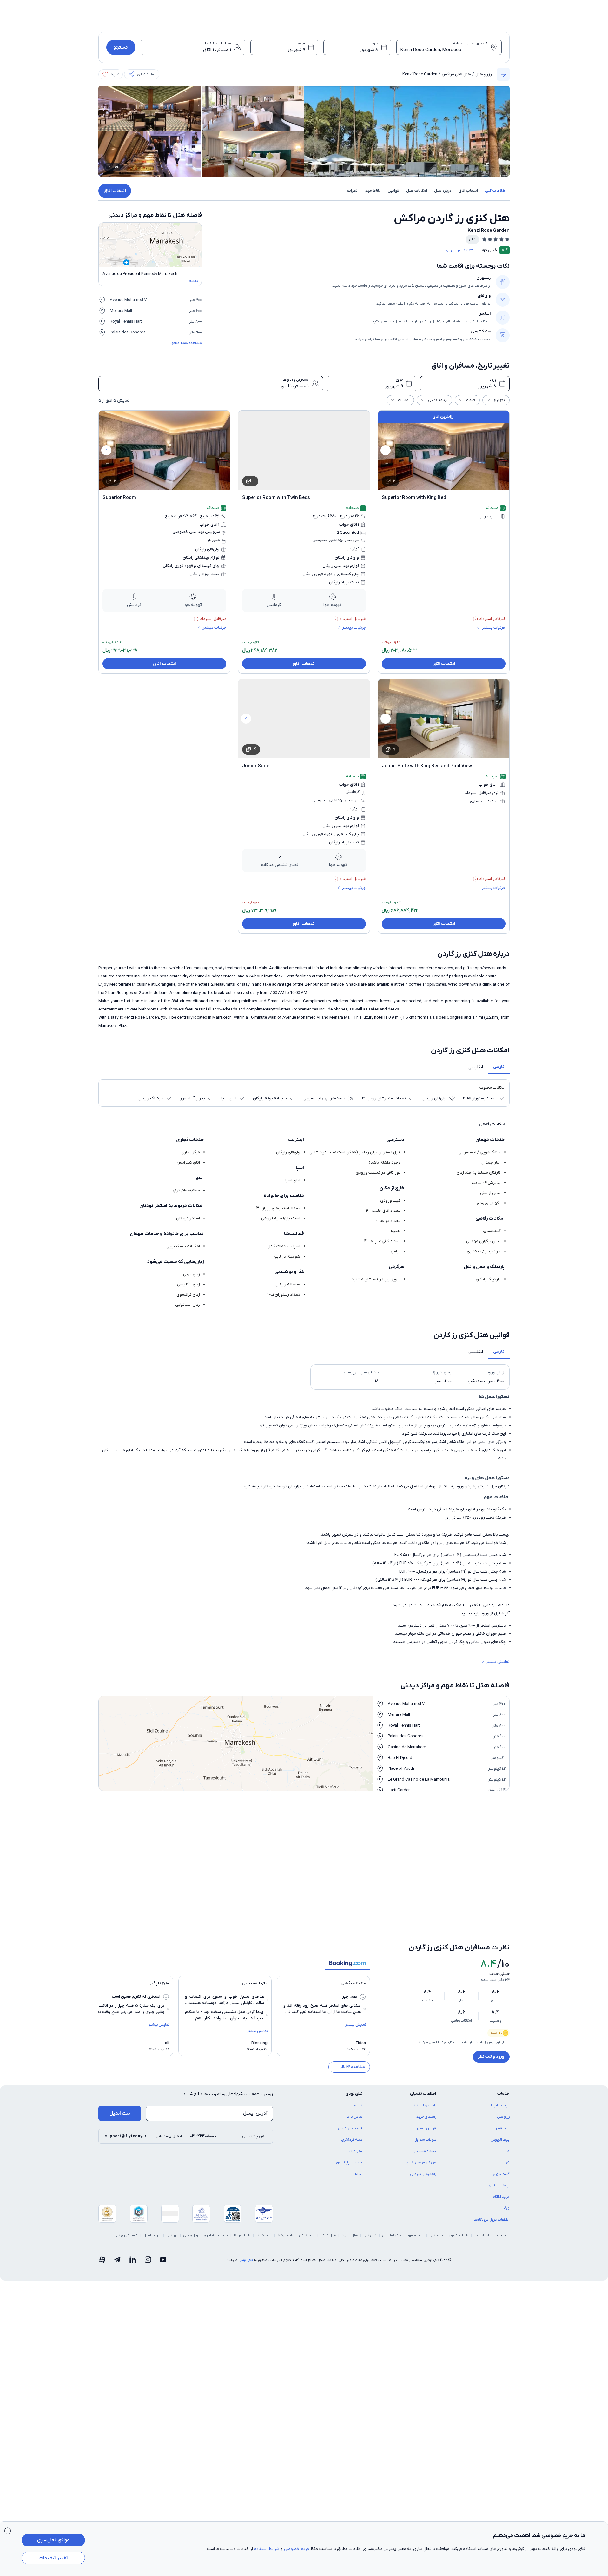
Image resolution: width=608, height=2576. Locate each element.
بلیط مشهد (415, 2192)
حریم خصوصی (297, 2549)
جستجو (121, 47)
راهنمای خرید (426, 2074)
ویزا (507, 2108)
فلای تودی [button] (354, 2051)
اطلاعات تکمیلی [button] (423, 2051)
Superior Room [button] (119, 498)
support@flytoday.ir (126, 2093)
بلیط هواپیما (500, 2063)
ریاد (503, 1876)
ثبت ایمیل (120, 2070)
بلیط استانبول (459, 2192)
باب (295, 1834)
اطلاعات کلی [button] (496, 191)
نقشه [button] (193, 281)
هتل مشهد (350, 2192)
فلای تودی (246, 2217)
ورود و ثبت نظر (491, 2014)
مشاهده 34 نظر (353, 2024)
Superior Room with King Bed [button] (414, 498)
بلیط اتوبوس (500, 2097)
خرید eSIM (501, 2154)
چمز (398, 1855)
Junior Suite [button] (256, 766)
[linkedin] (133, 2217)
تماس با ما (355, 2074)
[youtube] (163, 2217)
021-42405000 (203, 2093)
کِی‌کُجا (506, 2165)
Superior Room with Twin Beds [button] (276, 498)
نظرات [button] (352, 191)
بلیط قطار (502, 2085)
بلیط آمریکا (242, 2192)
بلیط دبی (436, 2192)
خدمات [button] (503, 2051)
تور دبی (172, 2192)
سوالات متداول (425, 2097)
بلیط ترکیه (285, 2192)
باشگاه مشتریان (424, 2108)
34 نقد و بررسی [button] (462, 250)
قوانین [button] (393, 191)
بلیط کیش (307, 2192)
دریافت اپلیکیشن (349, 2120)
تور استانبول (152, 2192)
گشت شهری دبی (126, 2192)
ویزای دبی (191, 2192)
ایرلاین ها (482, 2192)
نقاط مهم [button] (373, 191)
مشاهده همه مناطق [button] (186, 343)
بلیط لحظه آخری (216, 2192)
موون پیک (497, 1855)
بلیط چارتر (502, 2192)
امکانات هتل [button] (417, 191)
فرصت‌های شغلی (350, 2085)
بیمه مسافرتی (499, 2143)
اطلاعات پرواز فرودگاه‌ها (492, 2177)
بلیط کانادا (264, 2192)
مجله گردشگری (352, 2097)
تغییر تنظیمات (53, 2558)
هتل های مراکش (456, 74)
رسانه (359, 2131)
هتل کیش (328, 2192)
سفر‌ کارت (356, 2108)
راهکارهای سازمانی (423, 2131)
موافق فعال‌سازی (53, 2540)
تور (508, 2120)
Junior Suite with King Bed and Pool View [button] (427, 766)
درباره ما (357, 2063)
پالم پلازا (395, 1834)
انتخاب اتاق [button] (468, 191)
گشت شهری (501, 2131)
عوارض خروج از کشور (421, 2120)
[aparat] (102, 2217)
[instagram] (148, 2217)
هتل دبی (370, 2192)
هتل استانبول (392, 2192)
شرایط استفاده (267, 2549)
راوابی (397, 1876)
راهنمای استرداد (425, 2063)
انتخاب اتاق (115, 191)
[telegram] (117, 2217)
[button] (142, 74)
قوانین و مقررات (424, 2085)
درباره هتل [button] (443, 191)
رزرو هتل (484, 74)
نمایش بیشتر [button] (498, 1662)
